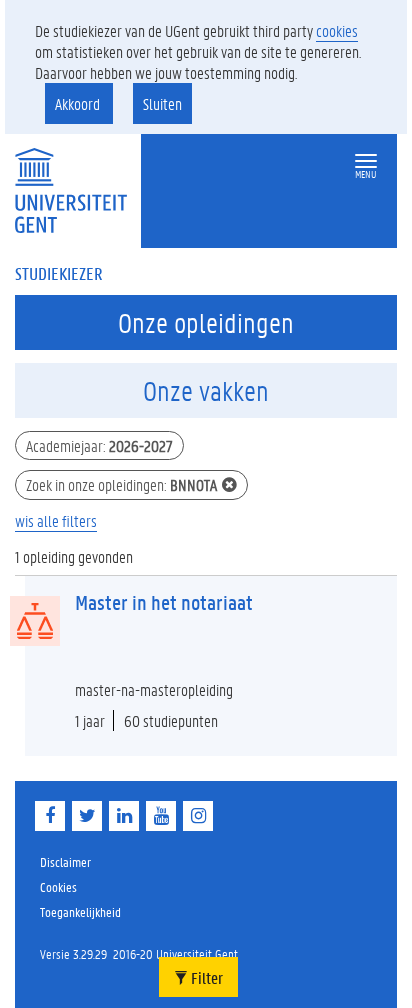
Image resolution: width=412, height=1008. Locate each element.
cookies (337, 30)
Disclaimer (65, 861)
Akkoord (79, 103)
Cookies (58, 886)
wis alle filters (56, 520)
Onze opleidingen (206, 323)
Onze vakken (206, 391)
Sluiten (162, 103)
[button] (366, 161)
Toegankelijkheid (80, 911)
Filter (205, 977)
